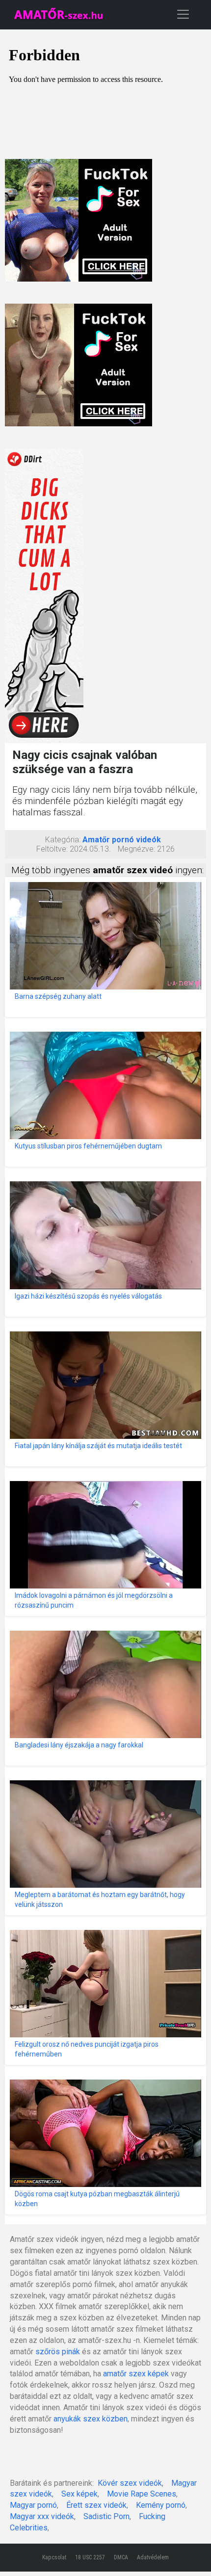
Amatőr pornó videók (122, 840)
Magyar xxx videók (42, 2516)
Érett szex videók (96, 2505)
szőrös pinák (58, 2352)
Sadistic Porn (106, 2516)
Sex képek (79, 2494)
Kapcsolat (54, 2557)
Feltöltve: (52, 849)
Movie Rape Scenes (142, 2494)
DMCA (121, 2557)
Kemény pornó (161, 2505)
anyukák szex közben (91, 2419)
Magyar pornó (33, 2505)
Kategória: (63, 840)
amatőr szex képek (136, 2374)
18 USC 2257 (90, 2557)
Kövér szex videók (130, 2483)
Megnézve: (136, 849)
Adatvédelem (153, 2557)
